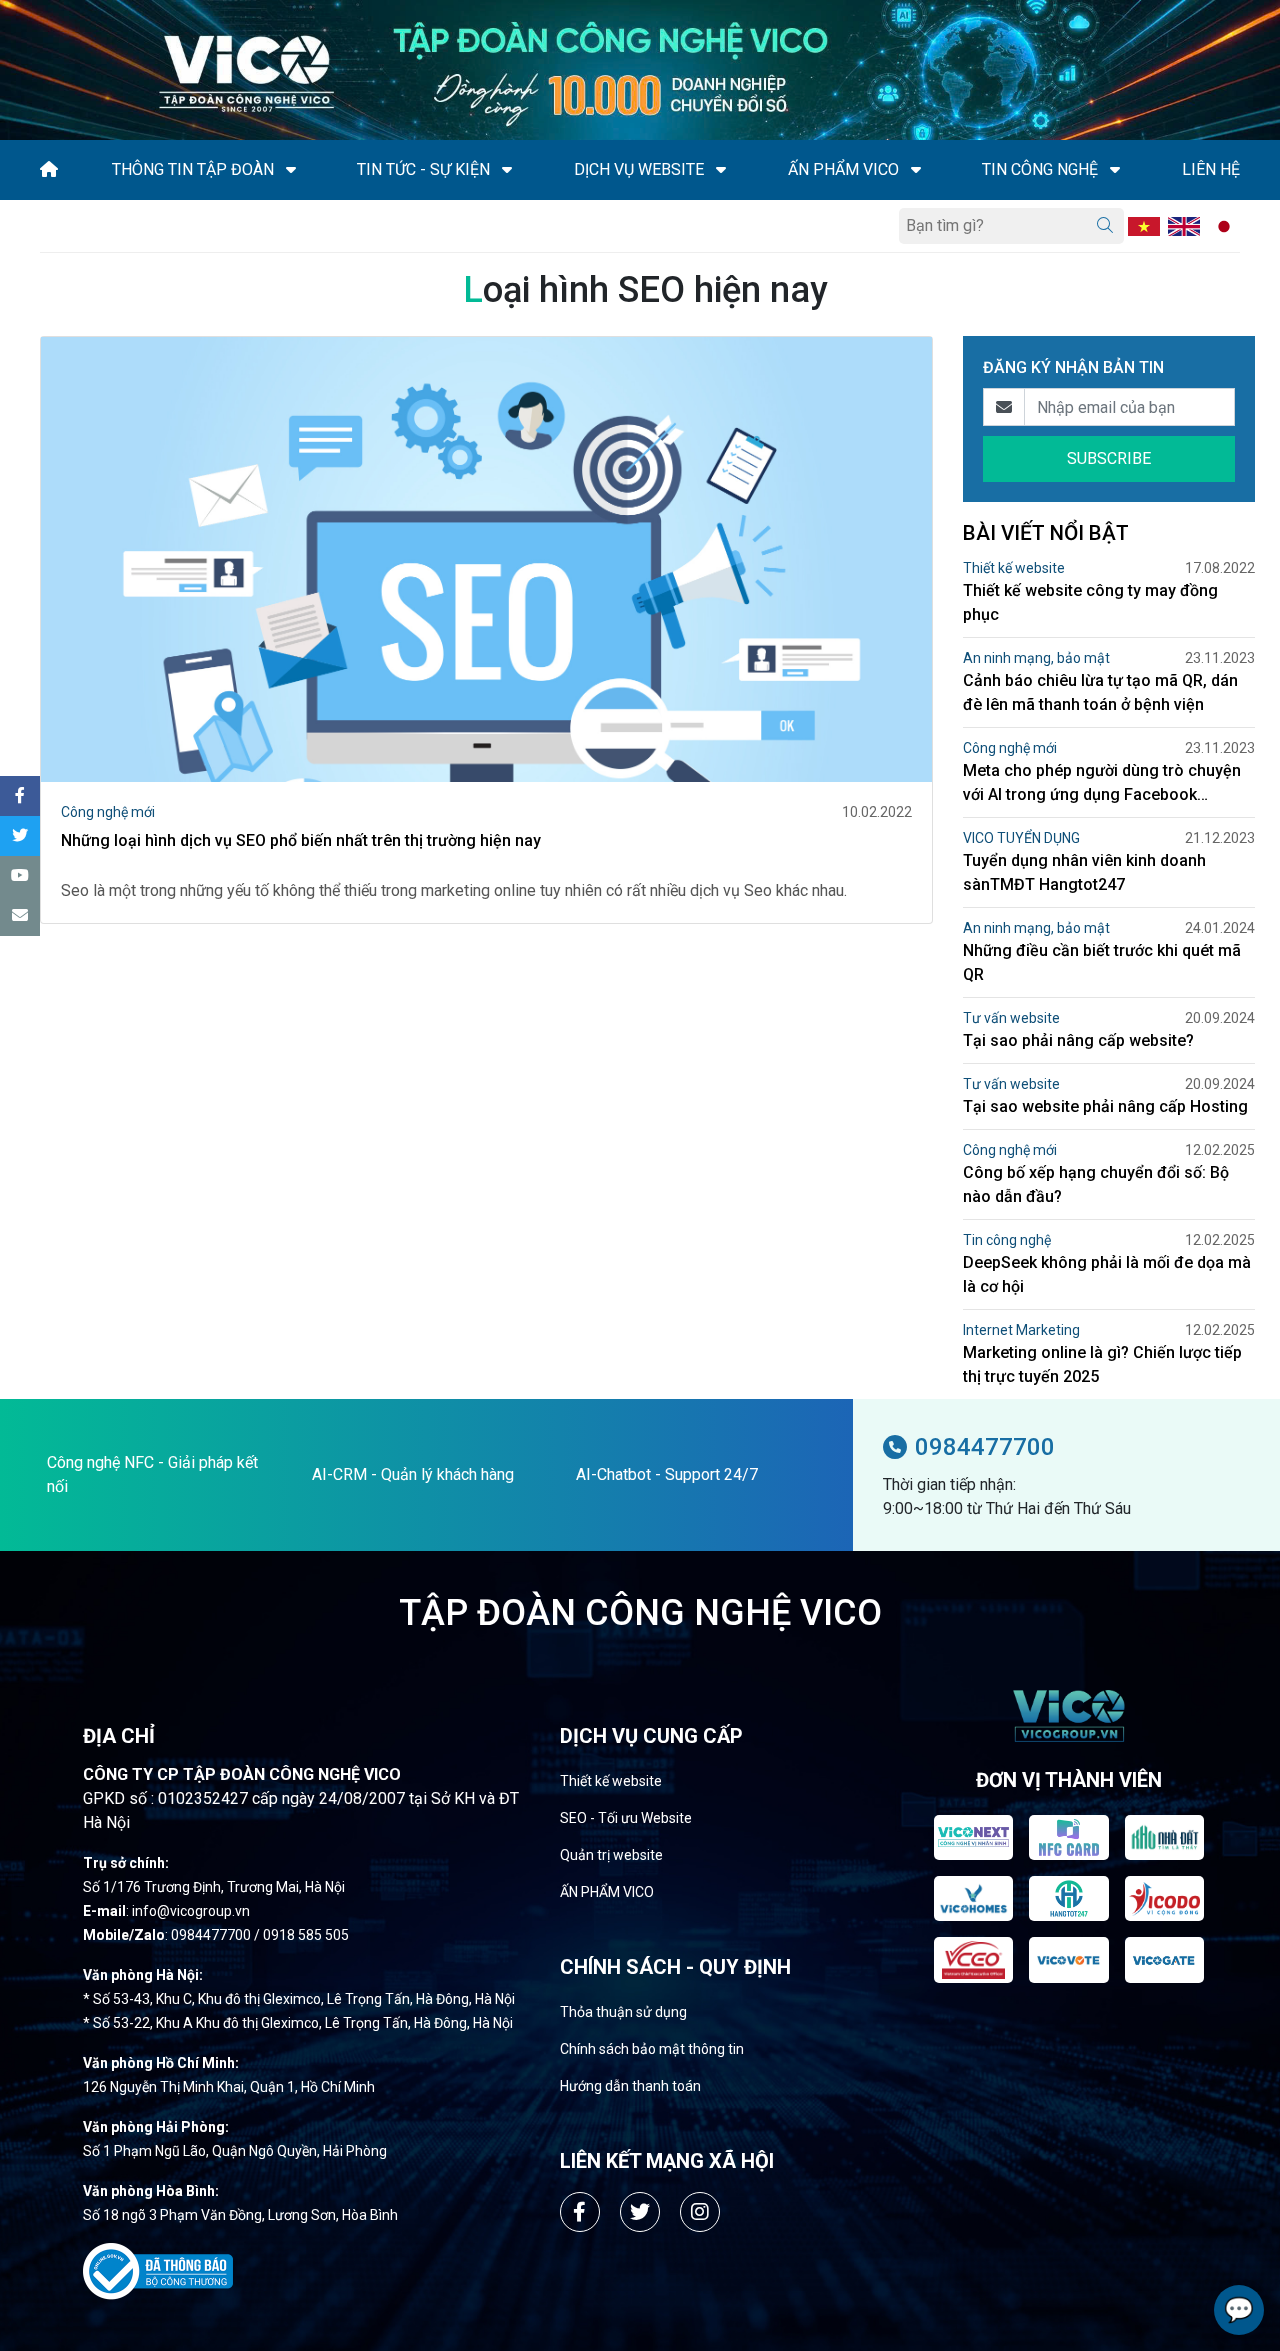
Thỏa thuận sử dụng (623, 2012)
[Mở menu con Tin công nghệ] (1115, 170)
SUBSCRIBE (1109, 458)
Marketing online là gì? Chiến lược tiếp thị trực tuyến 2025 (1102, 1364)
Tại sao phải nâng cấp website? (1078, 1040)
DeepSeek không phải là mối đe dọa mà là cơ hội (1107, 1274)
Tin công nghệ (1007, 1240)
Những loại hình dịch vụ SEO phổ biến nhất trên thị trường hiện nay (301, 840)
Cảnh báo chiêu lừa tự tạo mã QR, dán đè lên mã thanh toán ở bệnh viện (1100, 692)
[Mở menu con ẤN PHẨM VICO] (916, 170)
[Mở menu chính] (46, 226)
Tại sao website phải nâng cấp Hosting (1105, 1106)
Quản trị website (611, 1855)
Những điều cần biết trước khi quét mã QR (1102, 962)
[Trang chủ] (49, 169)
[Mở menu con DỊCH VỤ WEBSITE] (721, 170)
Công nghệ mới (108, 812)
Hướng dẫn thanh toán (630, 2086)
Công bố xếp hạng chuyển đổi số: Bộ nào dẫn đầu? (1096, 1184)
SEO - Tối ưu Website (626, 1818)
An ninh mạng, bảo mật (1036, 658)
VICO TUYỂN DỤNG (1021, 838)
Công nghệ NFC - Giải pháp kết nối (152, 1474)
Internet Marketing (1021, 1330)
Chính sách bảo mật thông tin (652, 2049)
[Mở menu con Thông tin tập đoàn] (291, 170)
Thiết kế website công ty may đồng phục (1090, 602)
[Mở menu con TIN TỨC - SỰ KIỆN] (507, 170)
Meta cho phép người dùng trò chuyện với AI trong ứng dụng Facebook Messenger (1102, 784)
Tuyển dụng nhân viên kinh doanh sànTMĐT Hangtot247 (1084, 872)
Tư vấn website (1011, 1018)
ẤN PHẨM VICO (607, 1892)
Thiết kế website (1014, 568)
